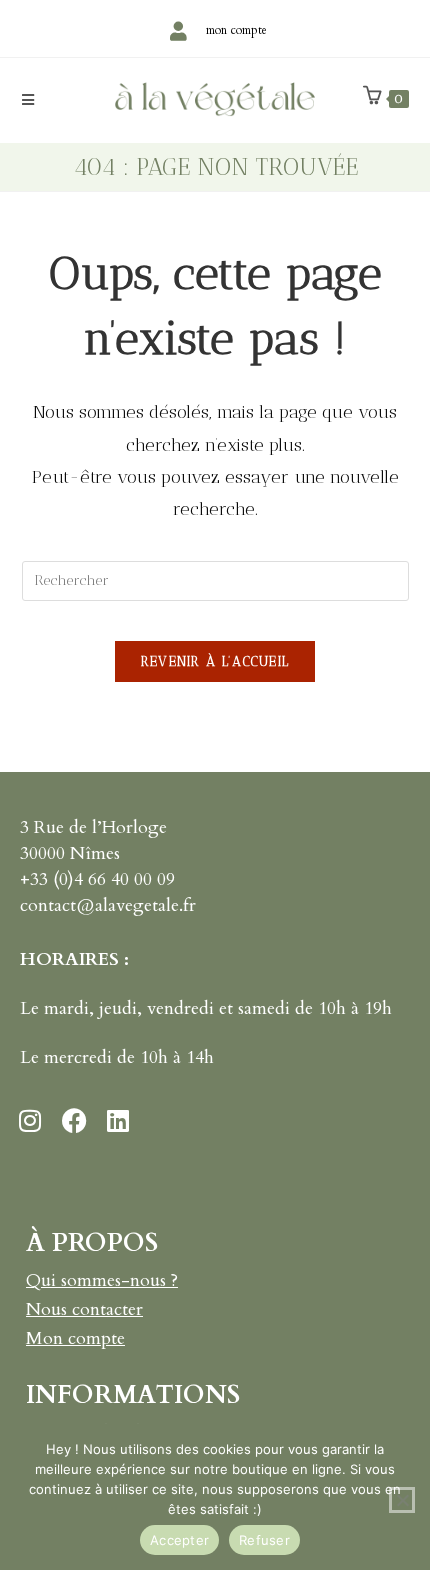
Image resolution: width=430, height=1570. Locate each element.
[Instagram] (30, 1120)
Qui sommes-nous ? (102, 1280)
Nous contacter (84, 1309)
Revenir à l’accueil (215, 661)
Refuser (264, 1540)
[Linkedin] (118, 1120)
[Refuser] (402, 1500)
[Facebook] (74, 1120)
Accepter (179, 1540)
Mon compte (75, 1338)
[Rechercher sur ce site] (215, 579)
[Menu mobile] (28, 100)
